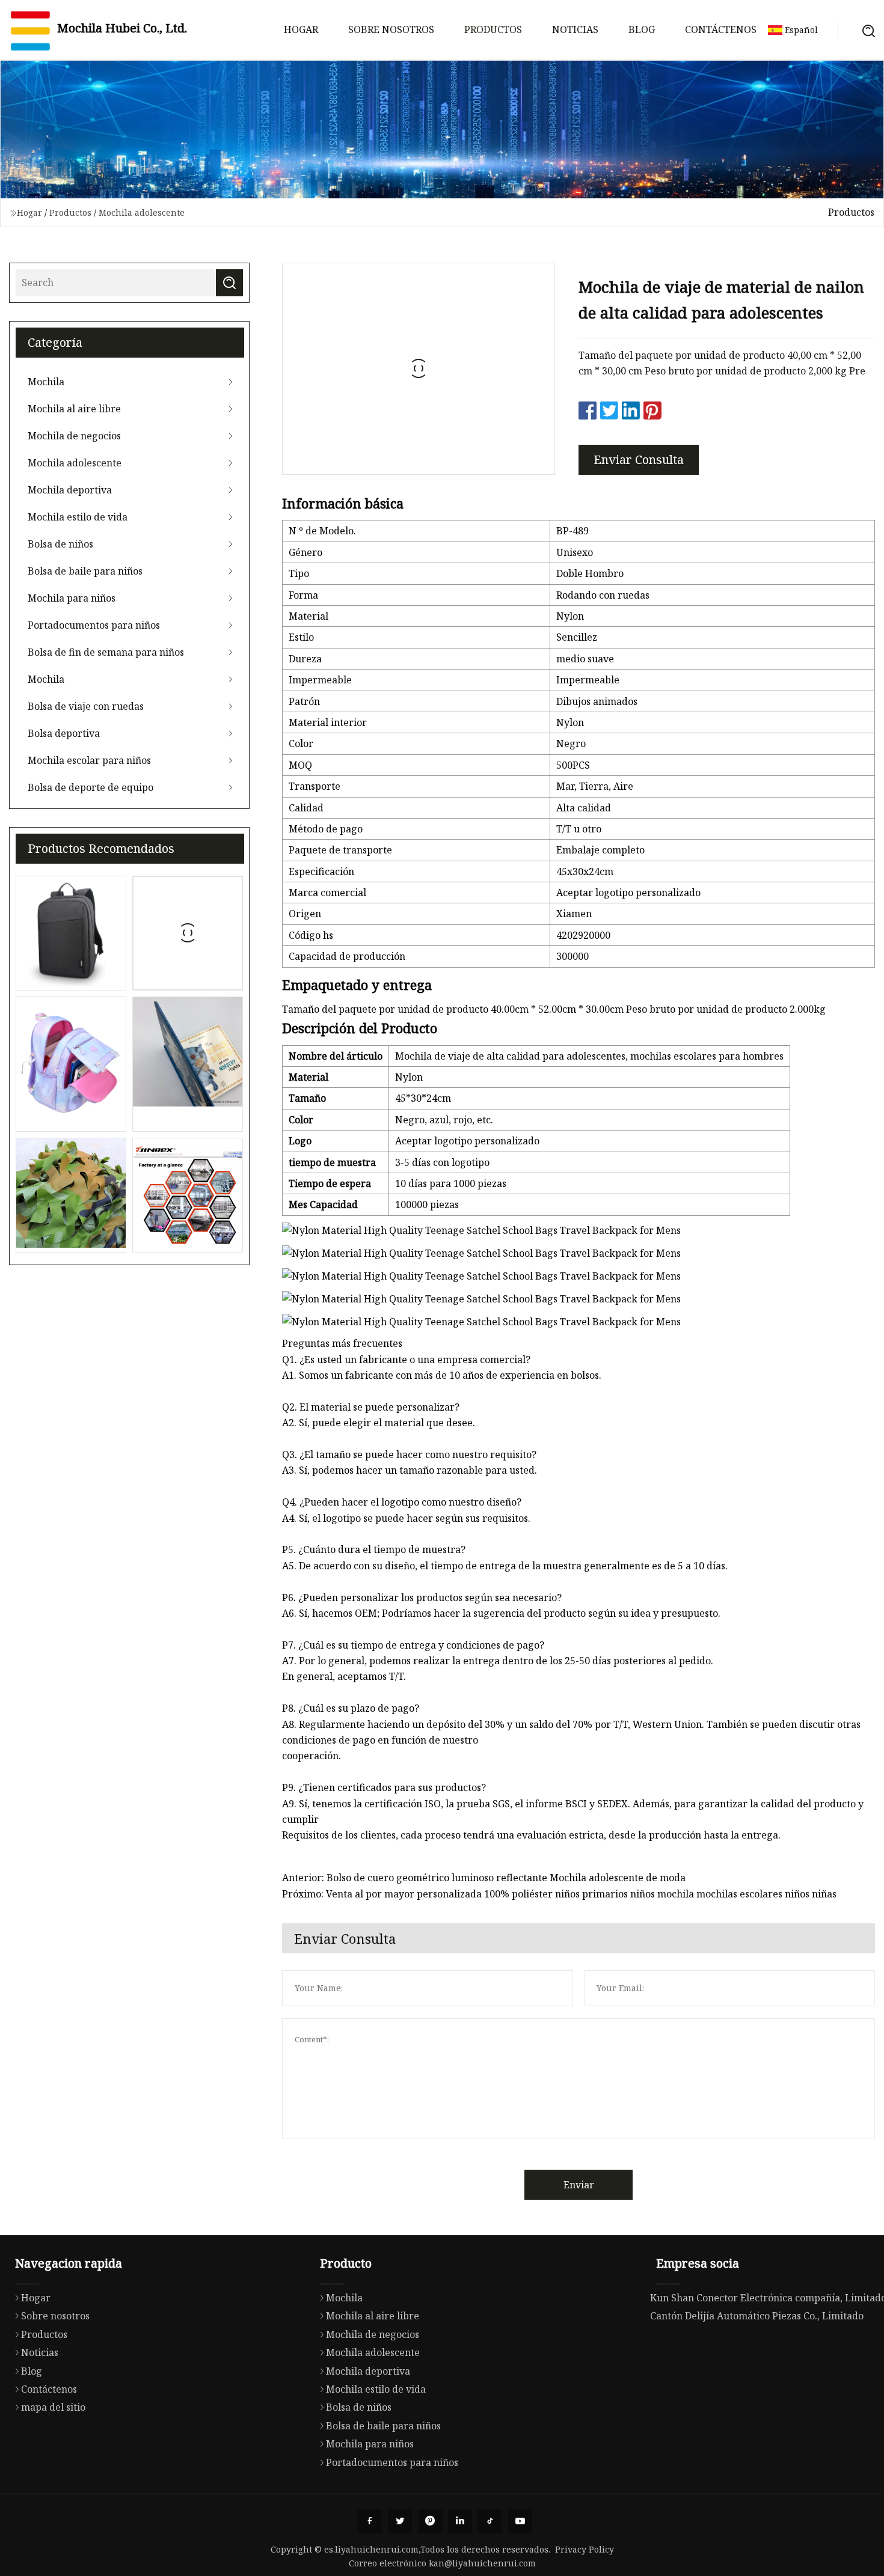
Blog (642, 29)
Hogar (301, 29)
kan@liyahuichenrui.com (482, 2563)
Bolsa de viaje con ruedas (86, 706)
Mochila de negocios (74, 436)
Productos (493, 29)
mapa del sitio (53, 2407)
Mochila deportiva (70, 490)
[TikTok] (490, 2521)
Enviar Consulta (639, 459)
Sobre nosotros (391, 29)
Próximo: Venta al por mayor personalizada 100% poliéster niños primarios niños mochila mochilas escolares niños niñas (559, 1894)
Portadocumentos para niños (94, 625)
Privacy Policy (585, 2549)
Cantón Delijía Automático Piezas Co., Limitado (757, 2316)
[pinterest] (430, 2521)
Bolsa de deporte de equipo (91, 787)
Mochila (46, 382)
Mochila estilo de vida (78, 517)
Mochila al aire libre (74, 409)
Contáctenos (721, 29)
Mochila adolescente (142, 212)
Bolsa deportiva (64, 733)
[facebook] (370, 2521)
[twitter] (400, 2521)
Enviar (579, 2185)
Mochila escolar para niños (89, 760)
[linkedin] (460, 2521)
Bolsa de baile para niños (85, 571)
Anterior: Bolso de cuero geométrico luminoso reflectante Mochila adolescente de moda (484, 1878)
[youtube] (520, 2521)
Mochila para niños (72, 598)
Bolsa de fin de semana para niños (106, 652)
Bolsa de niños (60, 544)
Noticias (575, 29)
